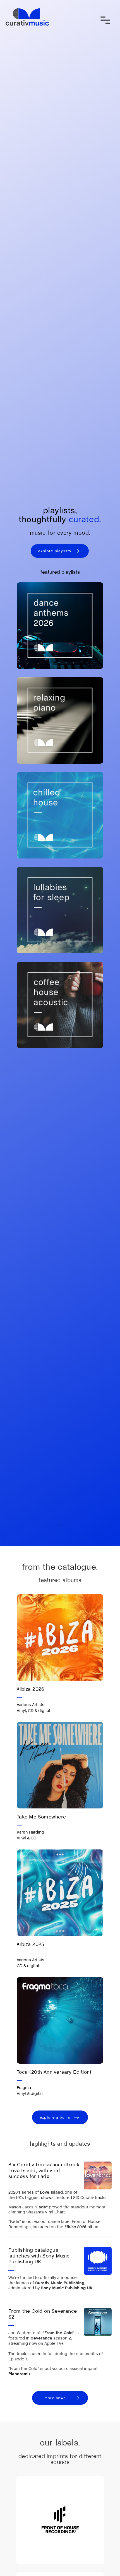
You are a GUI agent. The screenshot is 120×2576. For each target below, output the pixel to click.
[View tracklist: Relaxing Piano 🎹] (60, 720)
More (60, 1679)
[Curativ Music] (27, 17)
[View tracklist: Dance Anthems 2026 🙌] (60, 626)
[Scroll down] (60, 1525)
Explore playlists (55, 551)
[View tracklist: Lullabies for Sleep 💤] (60, 910)
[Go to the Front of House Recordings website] (60, 2520)
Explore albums (55, 2117)
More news (55, 2398)
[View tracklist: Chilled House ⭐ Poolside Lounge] (60, 815)
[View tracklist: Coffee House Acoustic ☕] (60, 1005)
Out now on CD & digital (37, 1881)
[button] (105, 20)
